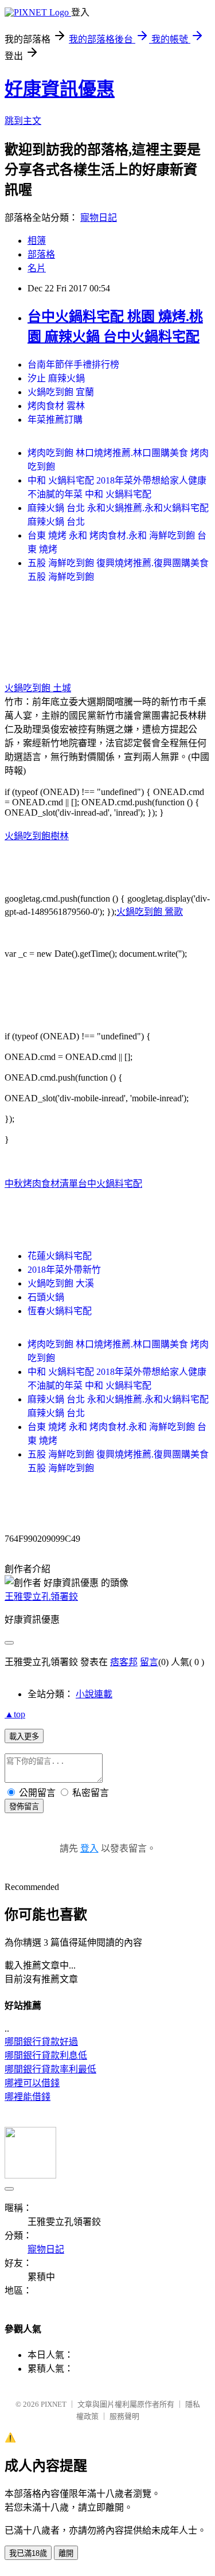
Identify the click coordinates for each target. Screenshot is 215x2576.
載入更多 (24, 1737)
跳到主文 (23, 121)
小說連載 (94, 1694)
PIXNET (54, 2404)
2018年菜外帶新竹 (64, 1270)
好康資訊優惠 (60, 89)
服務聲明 (124, 2416)
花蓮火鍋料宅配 (60, 1256)
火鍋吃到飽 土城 (38, 688)
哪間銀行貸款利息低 (46, 2055)
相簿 (37, 241)
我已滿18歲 (28, 2553)
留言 (149, 1662)
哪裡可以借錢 (32, 2083)
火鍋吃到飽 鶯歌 (150, 912)
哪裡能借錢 (28, 2097)
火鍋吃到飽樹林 (37, 836)
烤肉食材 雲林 (56, 406)
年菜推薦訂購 (55, 420)
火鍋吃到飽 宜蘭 (61, 392)
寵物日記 (99, 218)
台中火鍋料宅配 (110, 1184)
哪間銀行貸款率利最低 (50, 2069)
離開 (66, 2553)
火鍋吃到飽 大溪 (61, 1283)
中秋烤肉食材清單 (41, 1184)
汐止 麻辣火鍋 (56, 378)
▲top (15, 1714)
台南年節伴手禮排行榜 (73, 365)
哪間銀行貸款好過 (41, 2042)
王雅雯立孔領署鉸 (41, 1597)
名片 (37, 268)
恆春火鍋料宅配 (60, 1311)
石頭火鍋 (46, 1297)
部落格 (41, 254)
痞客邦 (124, 1662)
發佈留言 (24, 1807)
